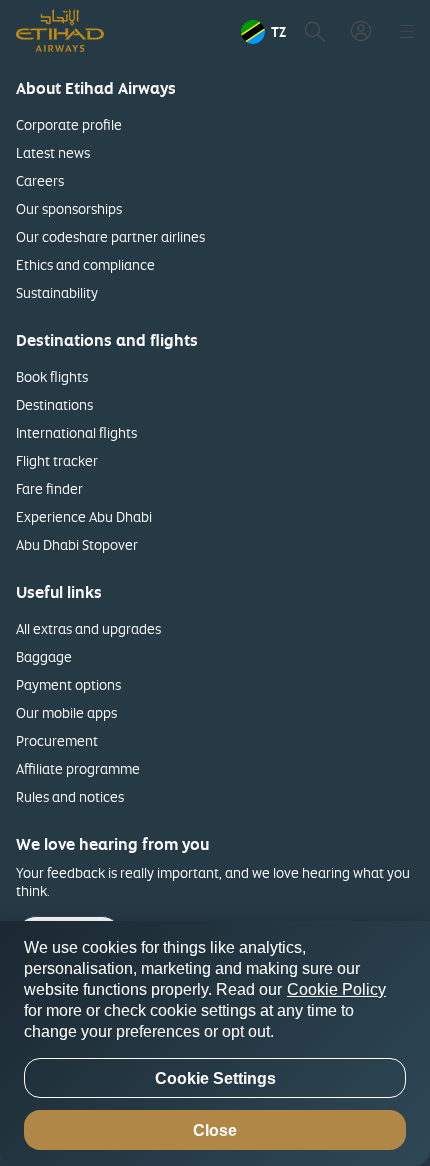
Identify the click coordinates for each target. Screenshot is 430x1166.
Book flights (52, 376)
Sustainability (57, 292)
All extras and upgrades (88, 628)
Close (215, 1130)
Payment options (68, 684)
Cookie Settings (215, 1078)
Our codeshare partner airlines (110, 236)
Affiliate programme (78, 768)
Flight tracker (57, 460)
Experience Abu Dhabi (84, 516)
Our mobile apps (66, 712)
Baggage (44, 656)
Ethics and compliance (85, 264)
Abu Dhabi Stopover (77, 544)
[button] (263, 32)
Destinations (54, 404)
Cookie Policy (336, 989)
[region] (215, 1043)
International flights (76, 432)
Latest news (53, 152)
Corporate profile (69, 124)
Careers (40, 180)
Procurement (57, 740)
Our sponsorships (69, 208)
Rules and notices (70, 796)
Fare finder (49, 488)
